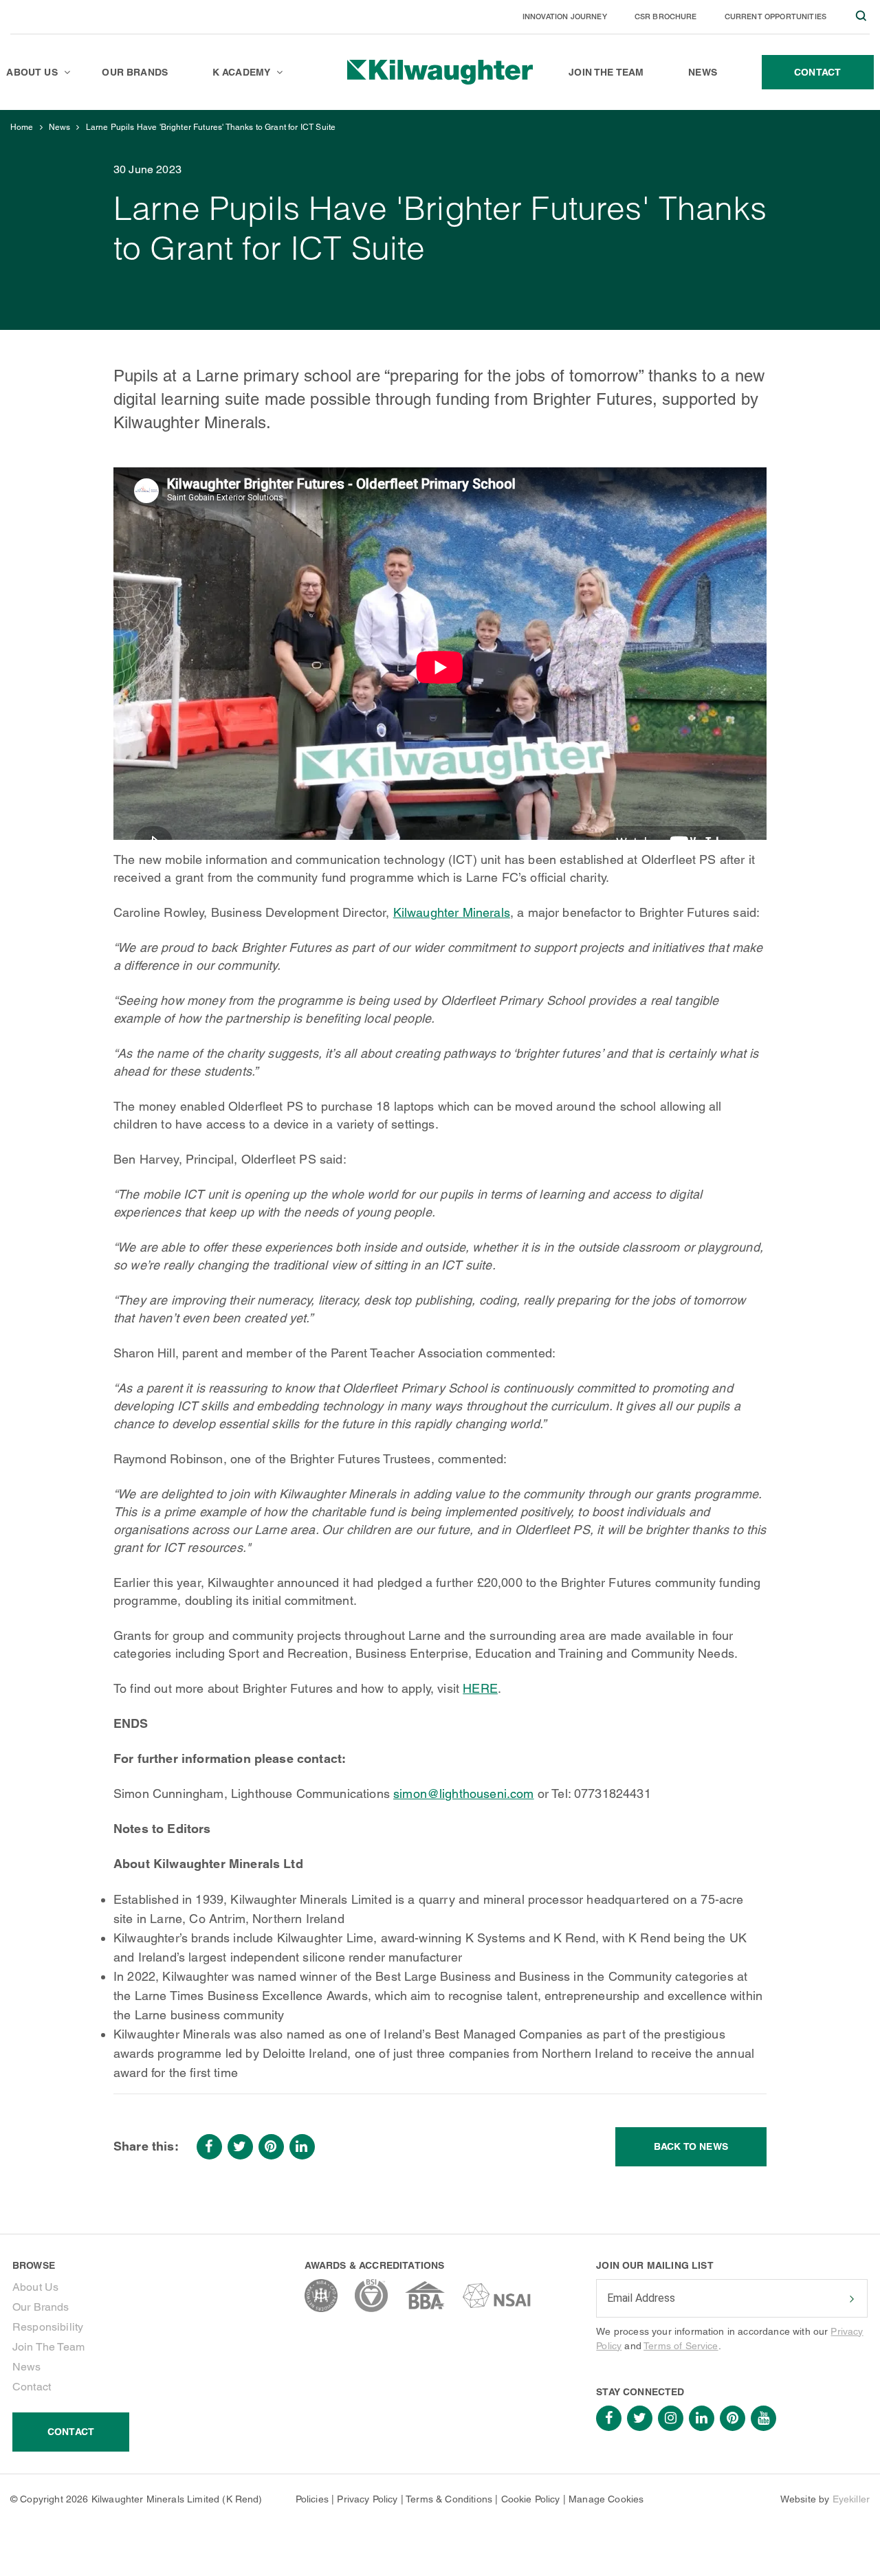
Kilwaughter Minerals (452, 912)
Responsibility (48, 2327)
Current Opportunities (775, 16)
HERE (480, 1688)
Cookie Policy (531, 2499)
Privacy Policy (367, 2499)
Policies (312, 2499)
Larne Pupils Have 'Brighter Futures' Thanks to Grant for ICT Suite (211, 127)
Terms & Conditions (449, 2499)
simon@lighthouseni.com (464, 1794)
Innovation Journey (565, 16)
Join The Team (48, 2347)
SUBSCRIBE (850, 2299)
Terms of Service (681, 2346)
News (60, 127)
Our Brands (41, 2307)
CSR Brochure (666, 16)
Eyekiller (851, 2499)
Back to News (691, 2146)
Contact (32, 2387)
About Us (35, 2287)
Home (22, 127)
